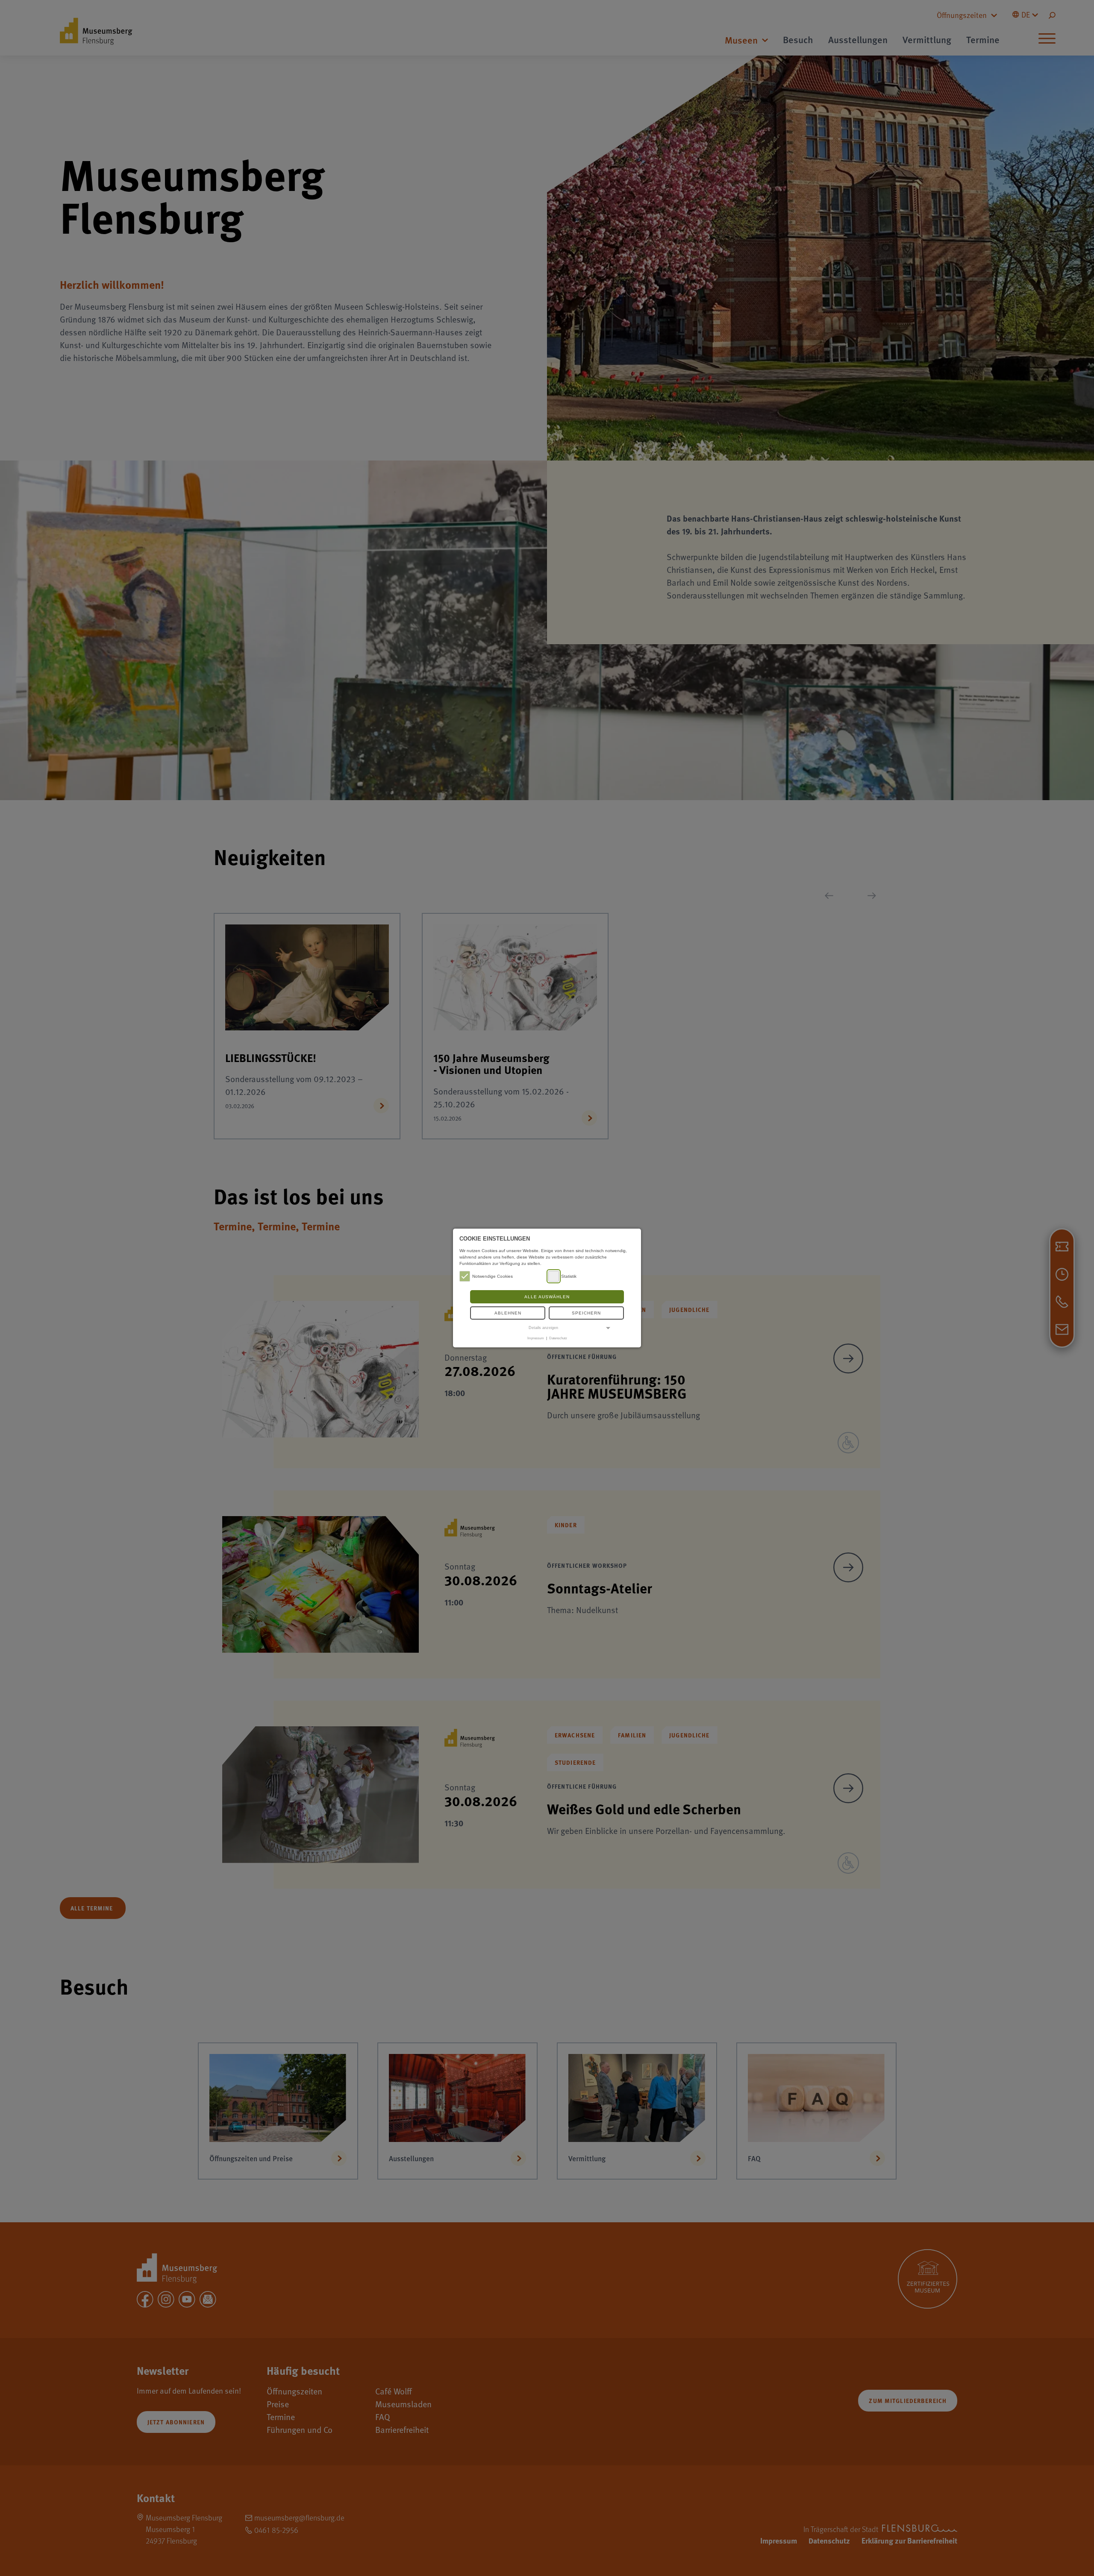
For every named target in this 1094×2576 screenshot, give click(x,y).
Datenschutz (558, 1338)
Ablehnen (508, 1313)
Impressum (536, 1338)
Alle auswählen (547, 1297)
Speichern (586, 1313)
